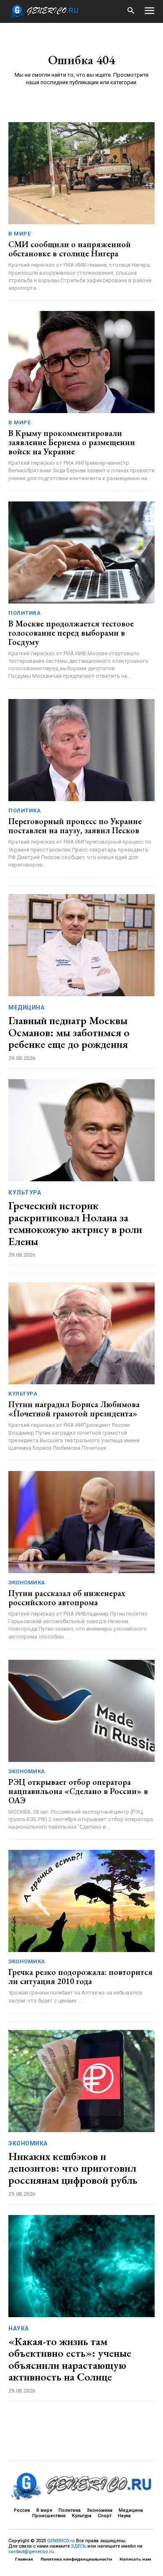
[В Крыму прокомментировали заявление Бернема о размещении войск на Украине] (81, 362)
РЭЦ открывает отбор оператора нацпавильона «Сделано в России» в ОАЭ (78, 1791)
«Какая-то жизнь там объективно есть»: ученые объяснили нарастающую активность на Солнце (70, 2359)
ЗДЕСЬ (79, 2546)
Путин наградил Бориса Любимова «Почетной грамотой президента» (74, 1409)
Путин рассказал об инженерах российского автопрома (67, 1598)
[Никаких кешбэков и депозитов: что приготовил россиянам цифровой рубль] (81, 2081)
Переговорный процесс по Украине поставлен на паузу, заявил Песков (75, 826)
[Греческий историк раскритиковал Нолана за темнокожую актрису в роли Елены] (81, 1130)
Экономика (27, 1582)
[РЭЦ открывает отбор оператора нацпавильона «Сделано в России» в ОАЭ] (81, 1711)
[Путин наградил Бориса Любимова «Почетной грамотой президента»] (81, 1333)
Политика (24, 613)
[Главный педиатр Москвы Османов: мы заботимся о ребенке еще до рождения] (81, 945)
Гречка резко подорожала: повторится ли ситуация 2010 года (80, 1977)
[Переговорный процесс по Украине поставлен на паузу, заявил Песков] (81, 750)
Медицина (26, 1007)
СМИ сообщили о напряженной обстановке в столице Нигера (70, 249)
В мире (19, 234)
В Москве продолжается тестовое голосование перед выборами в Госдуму (71, 633)
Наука (19, 2328)
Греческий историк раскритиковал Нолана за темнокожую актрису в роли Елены (75, 1223)
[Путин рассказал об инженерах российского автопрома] (81, 1522)
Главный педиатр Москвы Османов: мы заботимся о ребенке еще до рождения (69, 1032)
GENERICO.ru (61, 2541)
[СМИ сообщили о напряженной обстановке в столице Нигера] (81, 173)
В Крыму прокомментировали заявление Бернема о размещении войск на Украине (72, 442)
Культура (25, 1193)
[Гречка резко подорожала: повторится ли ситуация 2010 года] (81, 1901)
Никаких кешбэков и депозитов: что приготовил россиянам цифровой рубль (73, 2168)
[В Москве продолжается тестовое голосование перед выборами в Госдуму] (81, 553)
